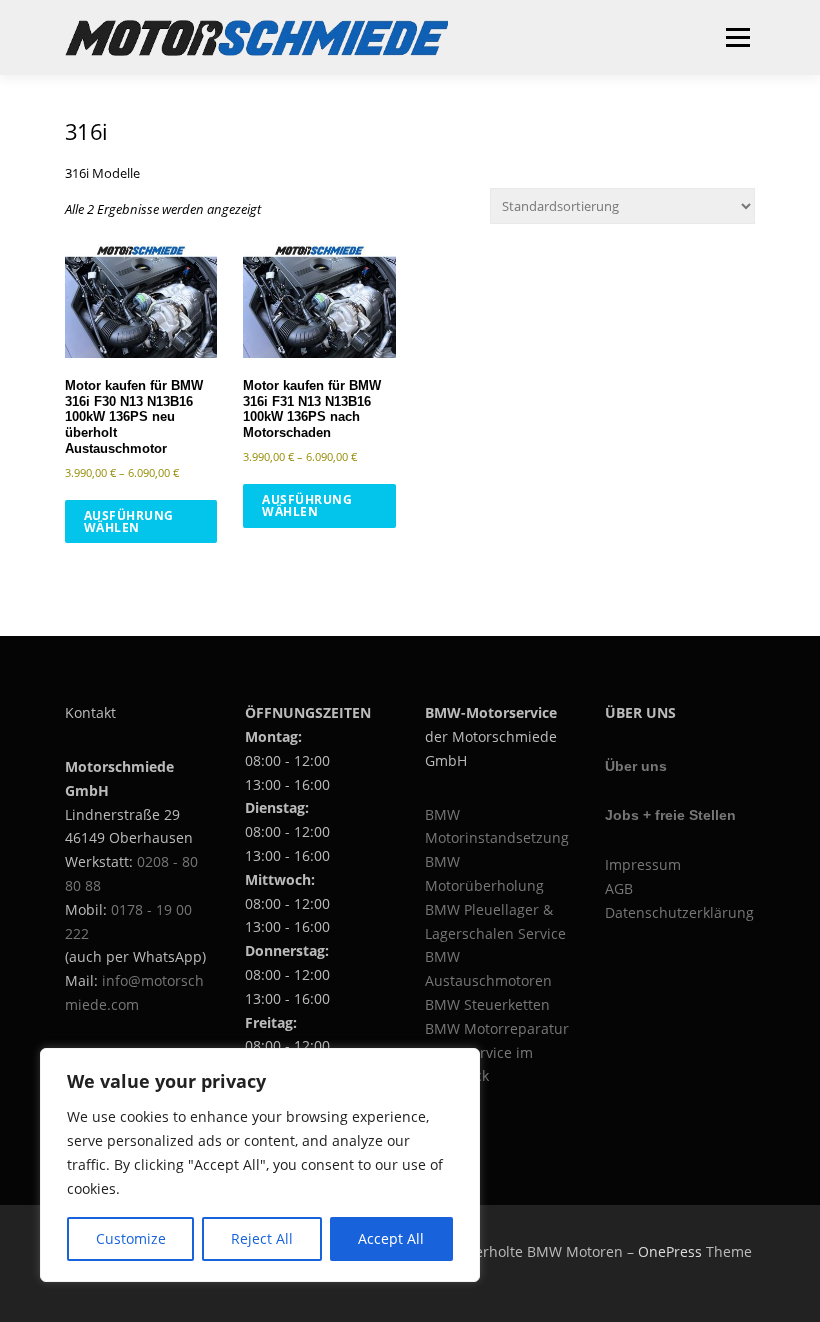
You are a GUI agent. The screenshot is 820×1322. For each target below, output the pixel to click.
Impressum (643, 864)
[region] (260, 1165)
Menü (737, 37)
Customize (131, 1238)
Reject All (262, 1238)
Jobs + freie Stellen (670, 815)
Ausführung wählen (129, 521)
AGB (619, 888)
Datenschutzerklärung (679, 912)
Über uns (636, 766)
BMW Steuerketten (487, 1004)
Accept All (391, 1238)
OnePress (670, 1251)
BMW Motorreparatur (497, 1028)
